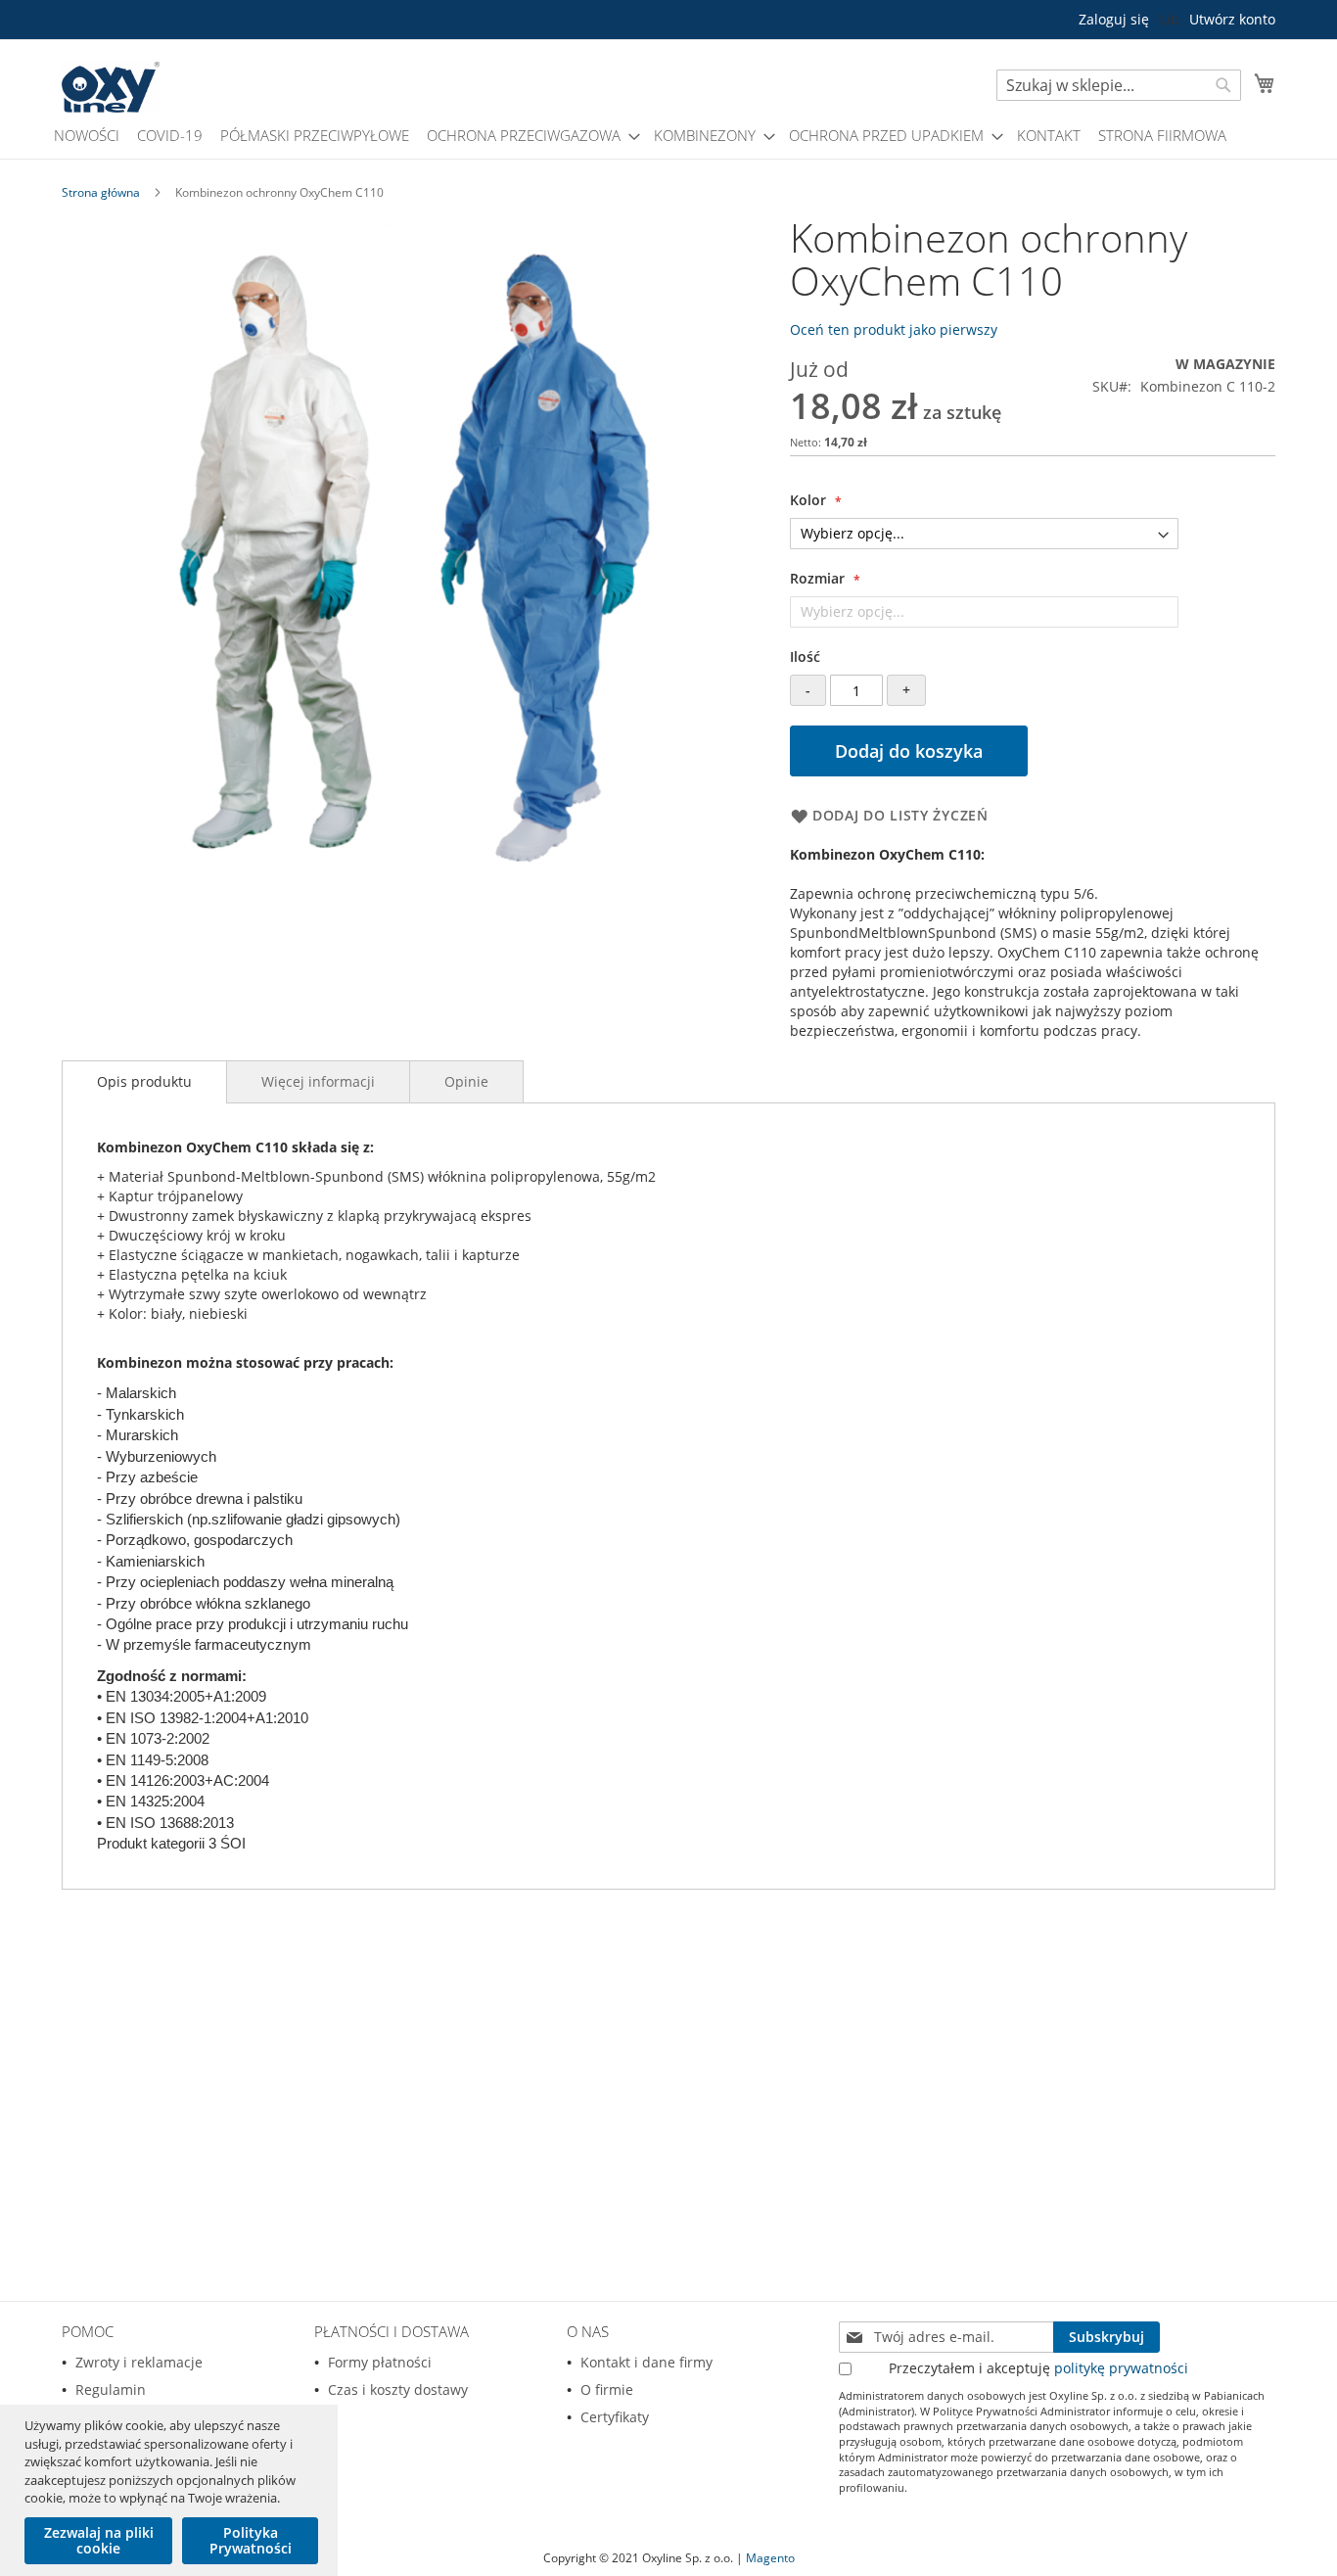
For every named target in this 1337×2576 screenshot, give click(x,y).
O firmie (607, 2389)
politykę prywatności (1121, 2368)
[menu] (668, 136)
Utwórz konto (1232, 19)
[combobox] (1119, 85)
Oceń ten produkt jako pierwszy (894, 329)
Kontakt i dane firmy (646, 2362)
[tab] (144, 1082)
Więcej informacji (318, 1081)
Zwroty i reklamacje (139, 2362)
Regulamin (111, 2389)
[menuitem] (87, 136)
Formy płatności (380, 2362)
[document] (171, 2490)
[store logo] (111, 87)
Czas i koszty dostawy (398, 2389)
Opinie (466, 1081)
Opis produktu (144, 1081)
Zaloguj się (1114, 19)
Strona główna (101, 192)
